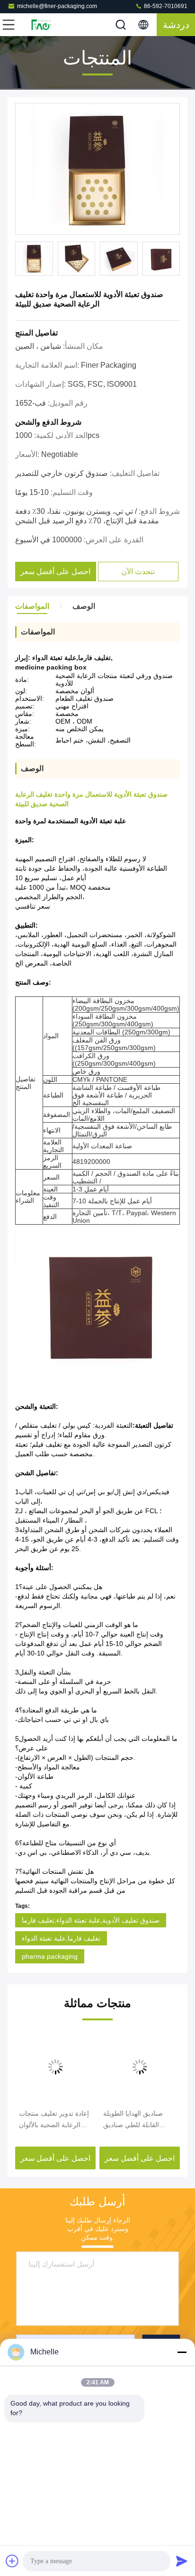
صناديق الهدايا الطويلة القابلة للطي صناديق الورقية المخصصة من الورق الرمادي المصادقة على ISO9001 (136, 2120)
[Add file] (12, 2561)
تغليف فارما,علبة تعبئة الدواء (61, 1938)
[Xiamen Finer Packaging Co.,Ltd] (40, 25)
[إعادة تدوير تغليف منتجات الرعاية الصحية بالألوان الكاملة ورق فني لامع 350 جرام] (55, 2067)
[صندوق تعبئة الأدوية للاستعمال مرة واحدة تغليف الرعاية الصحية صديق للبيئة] (97, 169)
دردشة (176, 25)
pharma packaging (50, 1956)
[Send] (182, 2561)
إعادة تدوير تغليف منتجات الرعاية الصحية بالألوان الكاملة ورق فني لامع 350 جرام (55, 2120)
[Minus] (182, 2352)
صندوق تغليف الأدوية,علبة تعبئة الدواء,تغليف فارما (91, 1920)
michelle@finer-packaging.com (57, 6)
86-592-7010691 (165, 6)
